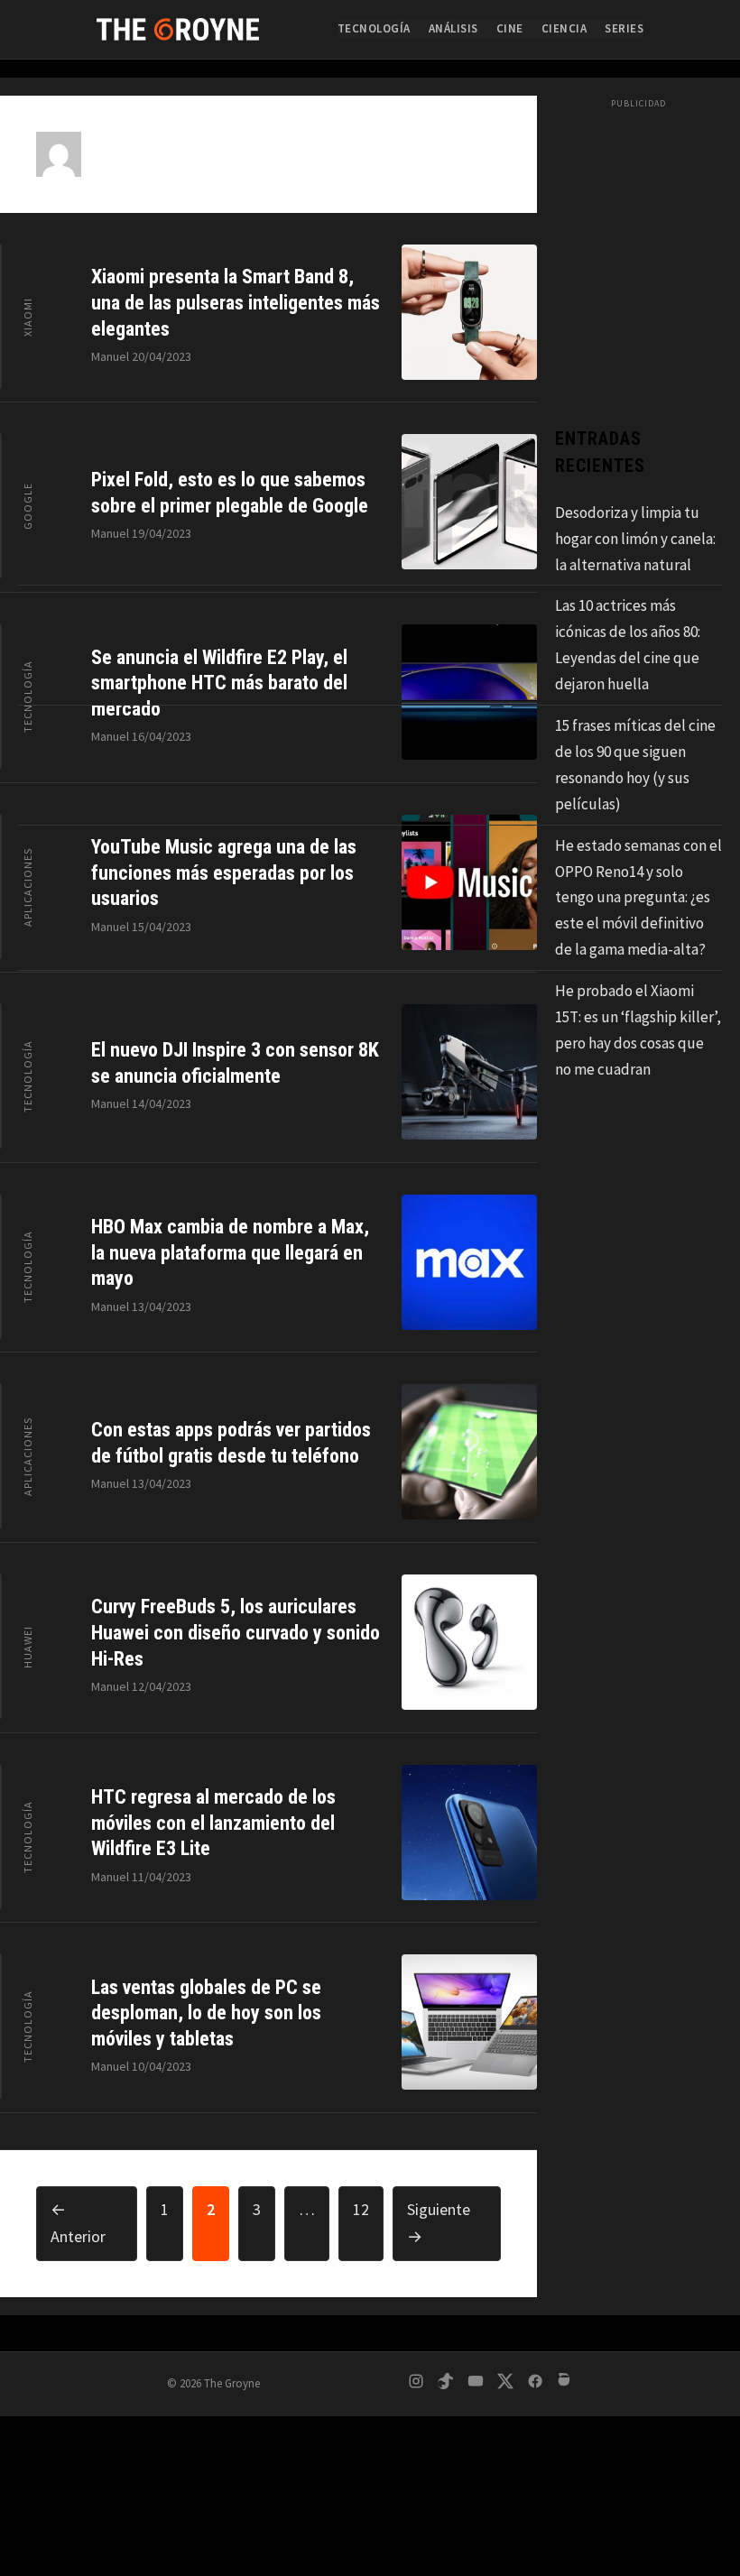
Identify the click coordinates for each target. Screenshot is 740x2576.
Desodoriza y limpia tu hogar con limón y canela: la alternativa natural (635, 539)
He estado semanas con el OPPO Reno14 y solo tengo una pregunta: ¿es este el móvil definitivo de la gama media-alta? (638, 898)
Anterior (78, 2223)
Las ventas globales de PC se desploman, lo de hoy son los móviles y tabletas (206, 2013)
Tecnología (374, 28)
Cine (510, 28)
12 (368, 2209)
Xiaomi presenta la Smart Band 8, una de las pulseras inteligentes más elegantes (236, 302)
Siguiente (439, 2223)
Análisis (453, 28)
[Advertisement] (370, 2442)
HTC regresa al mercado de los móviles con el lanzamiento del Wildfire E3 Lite (213, 1823)
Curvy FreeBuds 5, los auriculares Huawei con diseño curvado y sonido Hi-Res (236, 1632)
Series (624, 28)
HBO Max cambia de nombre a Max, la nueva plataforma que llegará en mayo (230, 1252)
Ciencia (564, 28)
